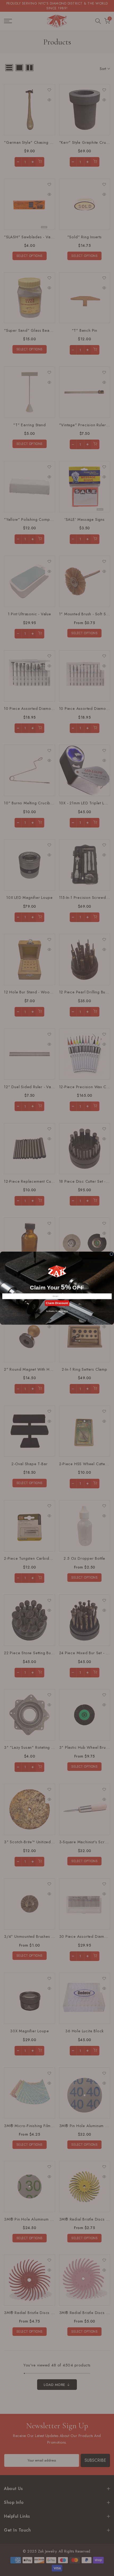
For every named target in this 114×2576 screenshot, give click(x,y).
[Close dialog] (111, 1254)
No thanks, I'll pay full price (57, 1311)
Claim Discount (57, 1303)
